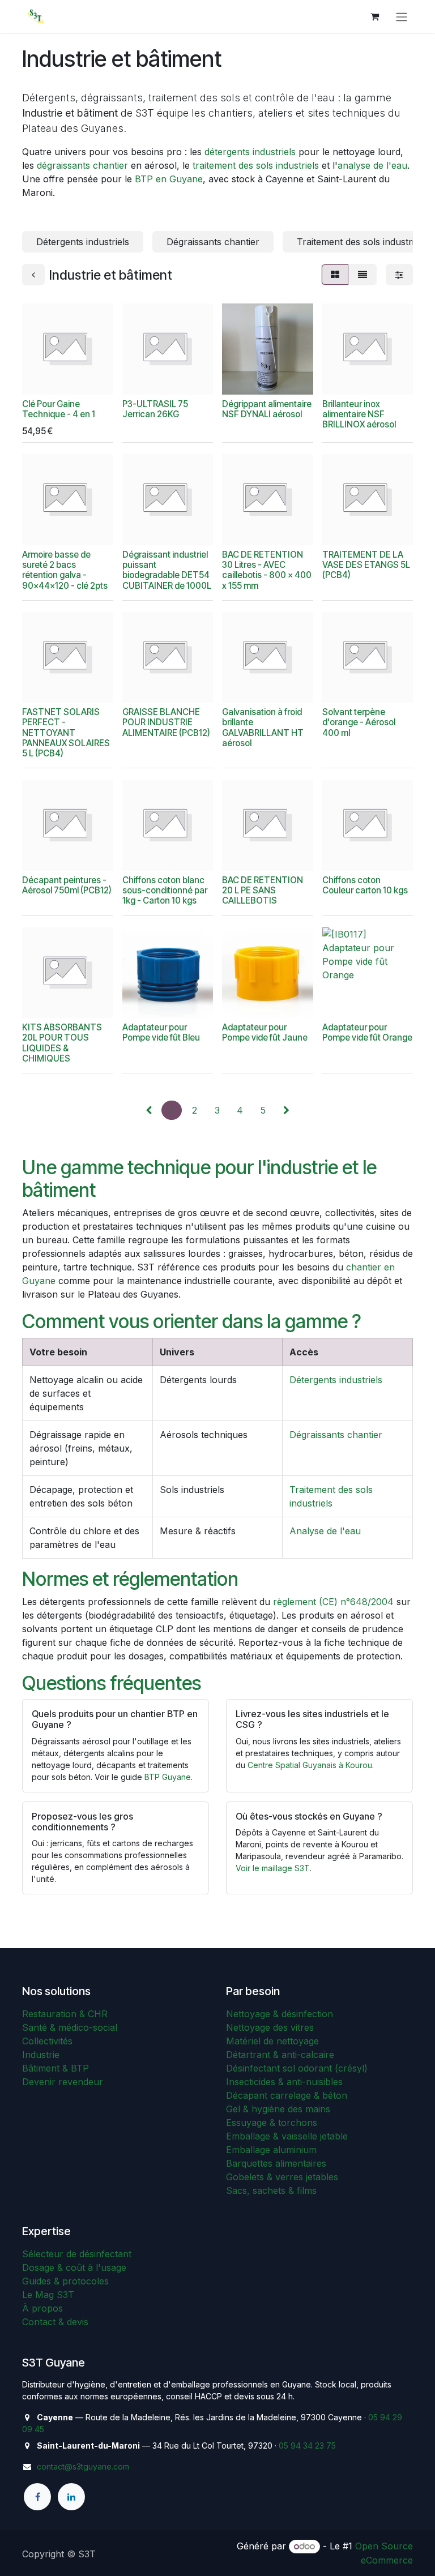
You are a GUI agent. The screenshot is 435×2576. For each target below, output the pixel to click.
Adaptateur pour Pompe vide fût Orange (367, 1032)
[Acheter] (170, 379)
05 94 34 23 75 (307, 2446)
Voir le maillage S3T (273, 1868)
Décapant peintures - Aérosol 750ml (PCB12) (67, 885)
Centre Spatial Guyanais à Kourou (310, 1765)
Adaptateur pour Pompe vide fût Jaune (265, 1032)
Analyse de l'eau (325, 1531)
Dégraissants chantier (336, 1435)
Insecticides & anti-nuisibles (284, 2082)
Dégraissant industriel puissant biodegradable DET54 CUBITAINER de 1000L (167, 570)
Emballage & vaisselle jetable (287, 2136)
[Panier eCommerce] (374, 16)
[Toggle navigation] (402, 16)
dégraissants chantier (82, 165)
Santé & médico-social (70, 2027)
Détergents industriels (336, 1380)
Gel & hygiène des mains (278, 2109)
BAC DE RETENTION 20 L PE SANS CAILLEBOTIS (263, 890)
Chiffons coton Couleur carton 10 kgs (365, 885)
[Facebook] (37, 2497)
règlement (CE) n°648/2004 (333, 1602)
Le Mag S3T (48, 2295)
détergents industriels (250, 152)
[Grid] (335, 275)
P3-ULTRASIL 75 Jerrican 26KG (155, 409)
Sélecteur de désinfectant (77, 2254)
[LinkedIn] (71, 2497)
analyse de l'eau (372, 165)
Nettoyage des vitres (270, 2027)
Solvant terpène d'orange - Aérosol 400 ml (359, 722)
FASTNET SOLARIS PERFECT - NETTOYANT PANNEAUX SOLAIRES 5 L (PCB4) (66, 733)
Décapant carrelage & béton (287, 2095)
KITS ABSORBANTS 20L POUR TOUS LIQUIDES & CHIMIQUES (62, 1043)
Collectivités (47, 2041)
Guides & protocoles (65, 2281)
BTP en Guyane (169, 179)
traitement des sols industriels (256, 165)
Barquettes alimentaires (276, 2163)
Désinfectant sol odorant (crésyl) (297, 2068)
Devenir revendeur (63, 2082)
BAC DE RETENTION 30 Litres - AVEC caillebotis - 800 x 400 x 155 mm (267, 570)
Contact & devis (55, 2322)
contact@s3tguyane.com (83, 2466)
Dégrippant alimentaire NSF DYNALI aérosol (267, 409)
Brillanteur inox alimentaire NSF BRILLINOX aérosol (359, 414)
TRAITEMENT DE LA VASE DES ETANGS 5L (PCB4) (366, 565)
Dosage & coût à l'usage (74, 2267)
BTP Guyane (168, 1777)
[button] (40, 379)
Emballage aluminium (271, 2150)
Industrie (41, 2055)
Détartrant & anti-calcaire (280, 2055)
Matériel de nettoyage (272, 2041)
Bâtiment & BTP (56, 2068)
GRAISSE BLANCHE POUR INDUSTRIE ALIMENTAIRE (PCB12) (166, 722)
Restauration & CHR (65, 2014)
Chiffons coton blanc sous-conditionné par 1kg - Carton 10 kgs (165, 890)
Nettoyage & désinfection (280, 2014)
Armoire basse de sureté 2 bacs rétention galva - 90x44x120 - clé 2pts (65, 570)
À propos (42, 2308)
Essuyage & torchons (272, 2123)
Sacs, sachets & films (271, 2190)
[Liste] (362, 275)
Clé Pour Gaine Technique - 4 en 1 (59, 409)
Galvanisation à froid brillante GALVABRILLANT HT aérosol (263, 728)
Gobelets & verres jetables (282, 2177)
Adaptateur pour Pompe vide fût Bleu (161, 1032)
